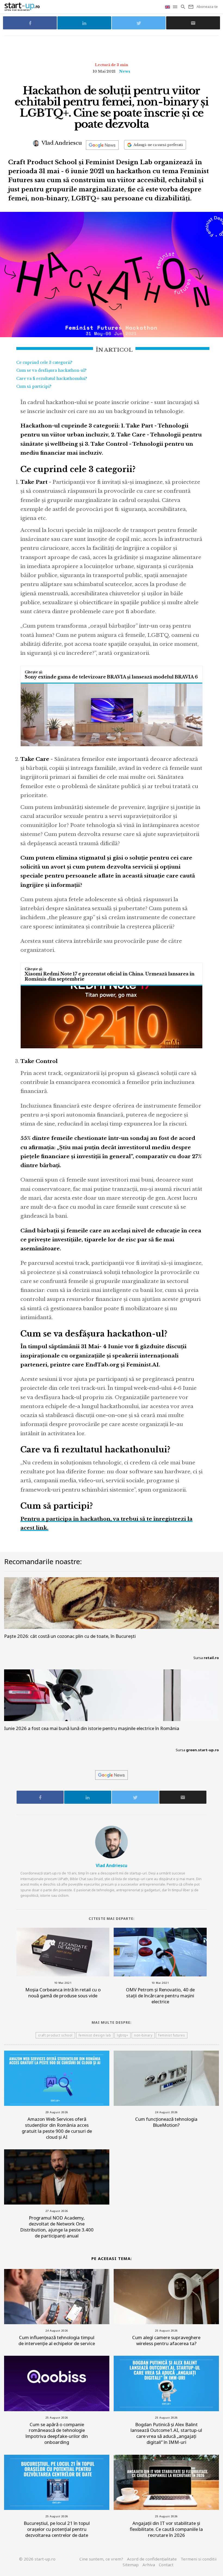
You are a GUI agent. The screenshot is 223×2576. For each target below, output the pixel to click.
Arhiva (149, 2565)
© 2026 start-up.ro (37, 2559)
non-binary (143, 2035)
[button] (176, 7)
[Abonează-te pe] (102, 145)
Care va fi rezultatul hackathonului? (52, 379)
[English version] (168, 7)
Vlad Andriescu (61, 143)
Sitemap (131, 2565)
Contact (166, 2565)
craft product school (55, 2035)
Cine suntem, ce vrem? (101, 2559)
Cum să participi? (34, 386)
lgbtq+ (123, 2035)
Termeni (199, 2559)
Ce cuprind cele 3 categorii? (44, 362)
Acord (152, 2559)
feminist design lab (95, 2035)
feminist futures (172, 2035)
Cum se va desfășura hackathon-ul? (51, 370)
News (125, 71)
